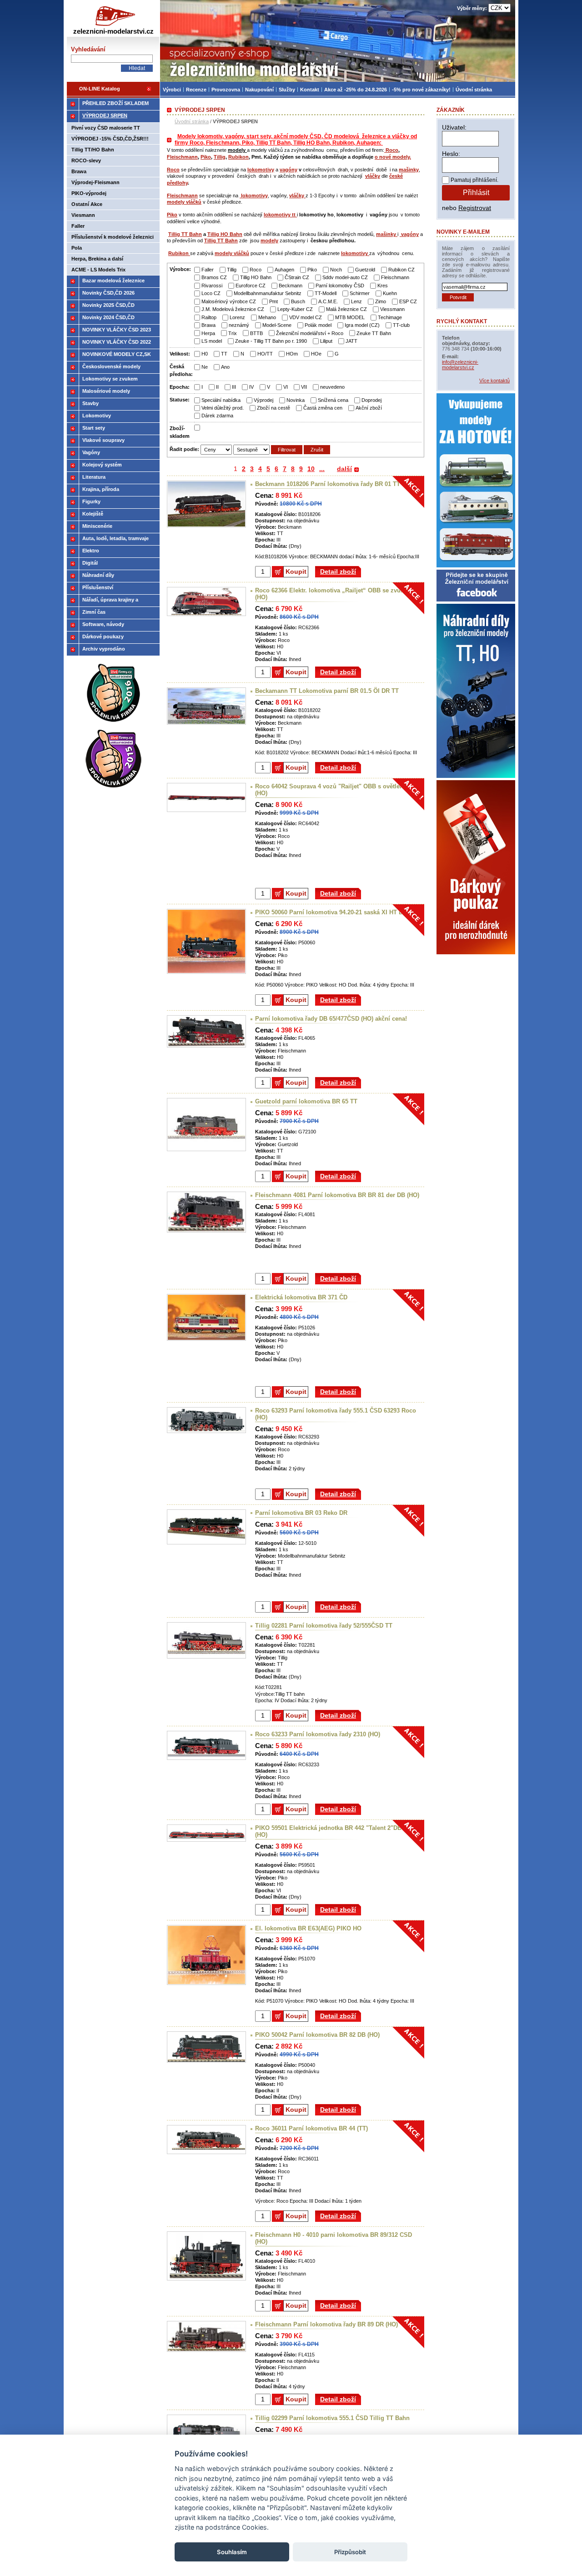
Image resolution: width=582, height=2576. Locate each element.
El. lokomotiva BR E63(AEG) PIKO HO (308, 1928)
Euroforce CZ (251, 286)
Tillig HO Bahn (225, 234)
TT (224, 354)
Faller (208, 270)
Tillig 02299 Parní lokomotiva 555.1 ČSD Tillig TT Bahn (332, 2418)
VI (286, 387)
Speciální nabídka (221, 400)
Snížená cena (333, 400)
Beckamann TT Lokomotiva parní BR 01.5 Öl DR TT (327, 691)
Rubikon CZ (401, 270)
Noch (336, 270)
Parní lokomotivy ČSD (340, 286)
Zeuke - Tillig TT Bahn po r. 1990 (271, 341)
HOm (292, 354)
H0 (205, 354)
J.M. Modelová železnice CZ (233, 309)
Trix (233, 333)
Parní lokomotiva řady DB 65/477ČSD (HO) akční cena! (331, 1019)
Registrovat (475, 208)
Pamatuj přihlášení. (474, 180)
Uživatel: (454, 127)
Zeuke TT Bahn (374, 333)
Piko (206, 157)
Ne (205, 367)
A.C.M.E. (328, 301)
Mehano (267, 317)
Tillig (220, 157)
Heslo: (451, 154)
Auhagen (284, 270)
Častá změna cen (323, 408)
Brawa (208, 325)
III (234, 387)
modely (269, 241)
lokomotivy (261, 170)
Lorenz (237, 317)
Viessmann (392, 309)
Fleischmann (182, 157)
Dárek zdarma (217, 416)
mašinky (409, 170)
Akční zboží (369, 408)
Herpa (208, 333)
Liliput (326, 341)
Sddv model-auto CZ (345, 277)
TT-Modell (326, 293)
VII (304, 387)
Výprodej (263, 400)
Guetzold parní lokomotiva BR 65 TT (306, 1101)
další (344, 469)
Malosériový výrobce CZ (229, 301)
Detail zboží (338, 571)
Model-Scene (277, 325)
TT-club (401, 325)
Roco (391, 150)
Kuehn (390, 293)
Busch (298, 301)
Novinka (296, 400)
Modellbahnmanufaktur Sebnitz (268, 293)
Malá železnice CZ (346, 309)
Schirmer (360, 293)
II (217, 387)
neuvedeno (332, 387)
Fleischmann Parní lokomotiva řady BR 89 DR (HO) (326, 2324)
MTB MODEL (350, 317)
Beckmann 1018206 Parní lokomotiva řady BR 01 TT (328, 484)
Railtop (209, 317)
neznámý (239, 325)
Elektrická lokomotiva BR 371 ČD (301, 1297)
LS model (212, 341)
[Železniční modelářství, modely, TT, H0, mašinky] (338, 41)
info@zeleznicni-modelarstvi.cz (460, 365)
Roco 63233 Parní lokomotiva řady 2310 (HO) (318, 1734)
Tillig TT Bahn (185, 234)
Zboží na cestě (273, 408)
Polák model (318, 325)
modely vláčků (184, 202)
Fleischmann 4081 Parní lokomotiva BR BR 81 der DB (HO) (337, 1195)
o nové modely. (393, 157)
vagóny (288, 170)
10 (311, 469)
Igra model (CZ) (362, 325)
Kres (383, 286)
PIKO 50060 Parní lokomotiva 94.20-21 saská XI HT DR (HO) (338, 912)
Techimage (390, 317)
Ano (225, 367)
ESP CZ (408, 301)
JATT (351, 341)
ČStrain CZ (297, 277)
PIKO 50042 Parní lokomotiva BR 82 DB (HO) (317, 2035)
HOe (316, 354)
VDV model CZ (306, 317)
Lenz (356, 301)
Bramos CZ (214, 277)
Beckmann (291, 286)
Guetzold (365, 270)
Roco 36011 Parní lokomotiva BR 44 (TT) (311, 2128)
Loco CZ (211, 293)
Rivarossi (212, 286)
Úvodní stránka (192, 121)
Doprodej (371, 400)
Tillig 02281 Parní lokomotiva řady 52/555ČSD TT (324, 1626)
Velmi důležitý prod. (223, 408)
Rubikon (238, 157)
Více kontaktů (494, 381)
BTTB (256, 333)
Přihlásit (476, 193)
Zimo (381, 301)
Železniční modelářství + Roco (310, 333)
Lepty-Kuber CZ (295, 309)
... (322, 469)
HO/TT (265, 354)
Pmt (273, 301)
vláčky (373, 176)
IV (251, 387)
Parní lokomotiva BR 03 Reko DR (301, 1513)
